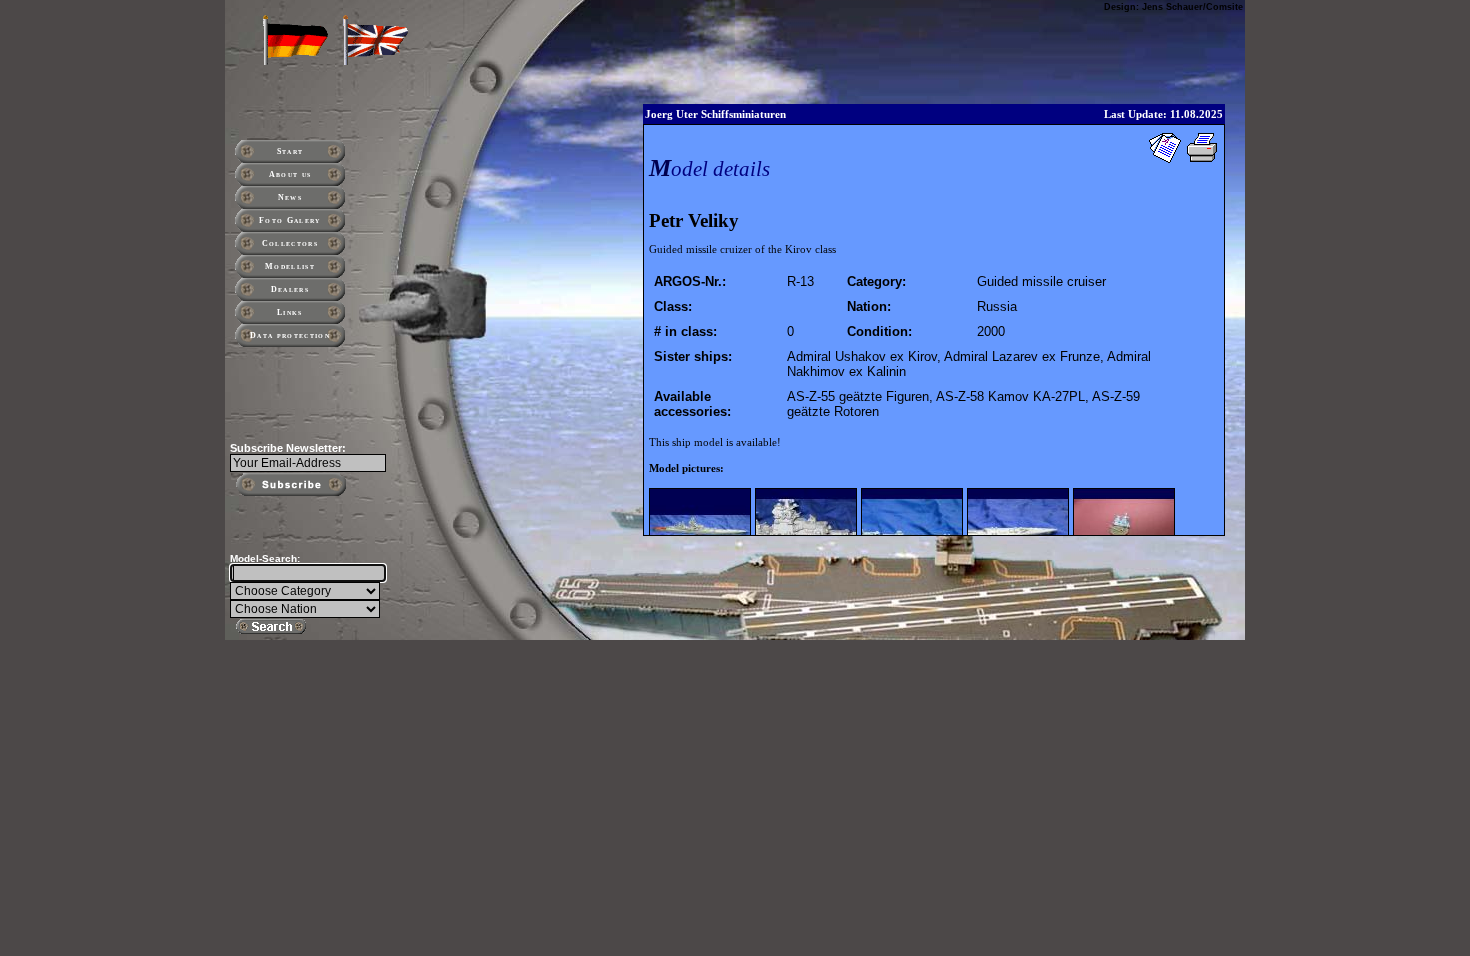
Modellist (290, 266)
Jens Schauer (1172, 7)
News (290, 197)
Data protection (290, 335)
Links (290, 312)
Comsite (1224, 7)
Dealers (290, 289)
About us (290, 174)
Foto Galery (290, 220)
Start (290, 151)
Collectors (290, 243)
